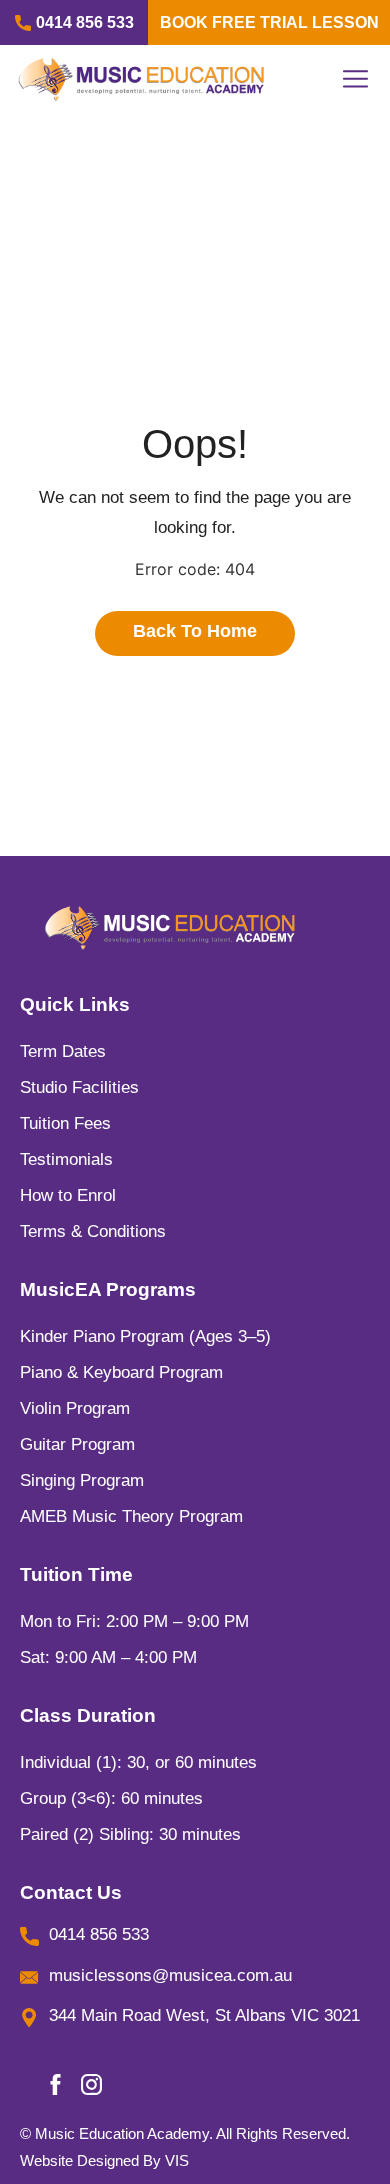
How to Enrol (68, 1195)
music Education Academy (122, 2133)
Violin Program (75, 1408)
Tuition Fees (65, 1123)
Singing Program (82, 1480)
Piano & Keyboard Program (121, 1372)
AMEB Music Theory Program (131, 1516)
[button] (353, 79)
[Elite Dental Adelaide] (170, 928)
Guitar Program (77, 1444)
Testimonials (66, 1159)
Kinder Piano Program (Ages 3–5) (145, 1336)
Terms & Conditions (93, 1231)
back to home (195, 631)
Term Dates (63, 1051)
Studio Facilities (79, 1087)
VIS (177, 2160)
